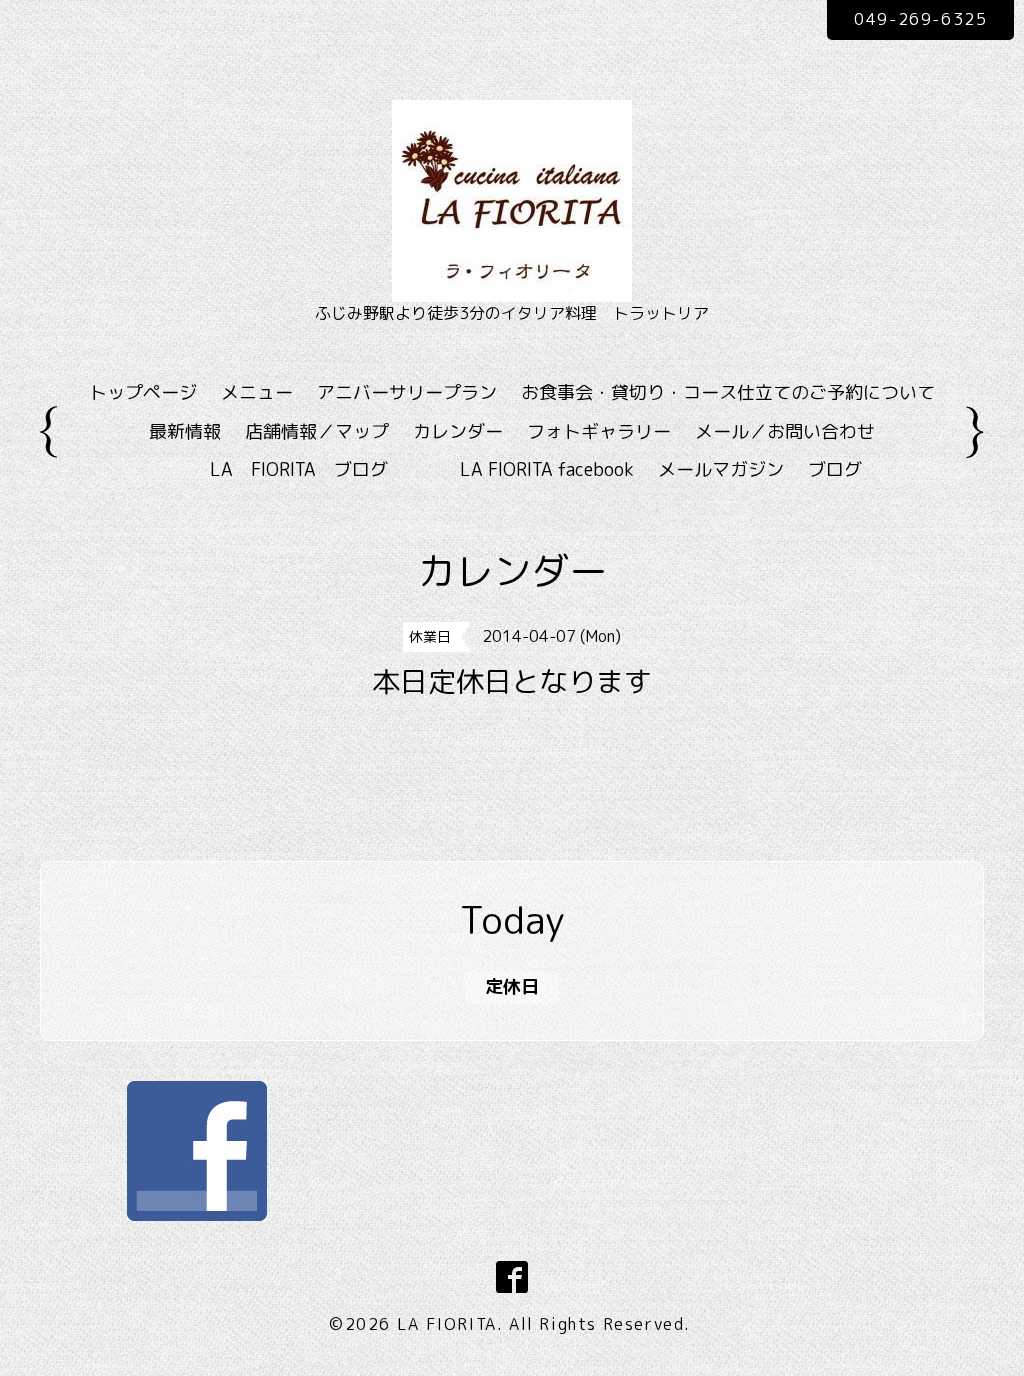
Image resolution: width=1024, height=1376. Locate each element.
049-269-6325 (920, 19)
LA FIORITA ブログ (328, 469)
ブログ (835, 469)
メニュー (257, 392)
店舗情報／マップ (317, 431)
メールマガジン (721, 469)
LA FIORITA (447, 1324)
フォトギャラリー (599, 431)
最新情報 (185, 431)
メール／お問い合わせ (785, 431)
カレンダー (458, 431)
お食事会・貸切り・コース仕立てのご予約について (728, 392)
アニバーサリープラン (407, 392)
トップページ (143, 392)
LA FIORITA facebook (547, 469)
